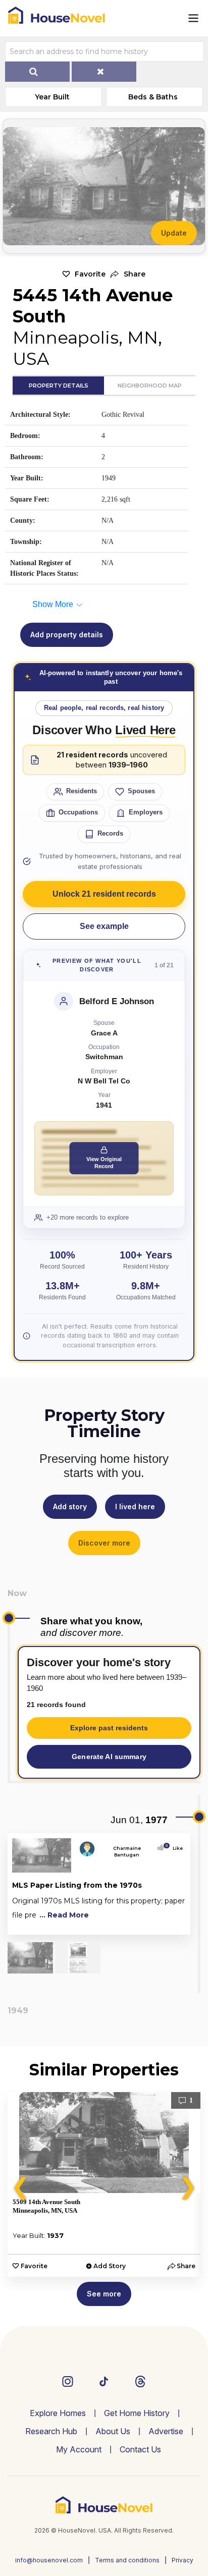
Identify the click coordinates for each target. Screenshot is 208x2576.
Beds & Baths (153, 97)
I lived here (135, 1506)
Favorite (90, 274)
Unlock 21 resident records (104, 894)
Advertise (166, 2431)
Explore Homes (58, 2413)
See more (104, 2294)
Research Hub (51, 2431)
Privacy (183, 2560)
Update (174, 233)
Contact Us (140, 2449)
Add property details (67, 635)
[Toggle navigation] (193, 18)
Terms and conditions (127, 2560)
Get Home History (137, 2413)
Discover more (104, 1543)
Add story (70, 1506)
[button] (128, 274)
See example (104, 926)
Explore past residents (109, 1728)
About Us (113, 2431)
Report (175, 1925)
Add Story (110, 2266)
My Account (79, 2449)
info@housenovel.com (49, 2560)
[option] (104, 2184)
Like (175, 1848)
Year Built (52, 97)
